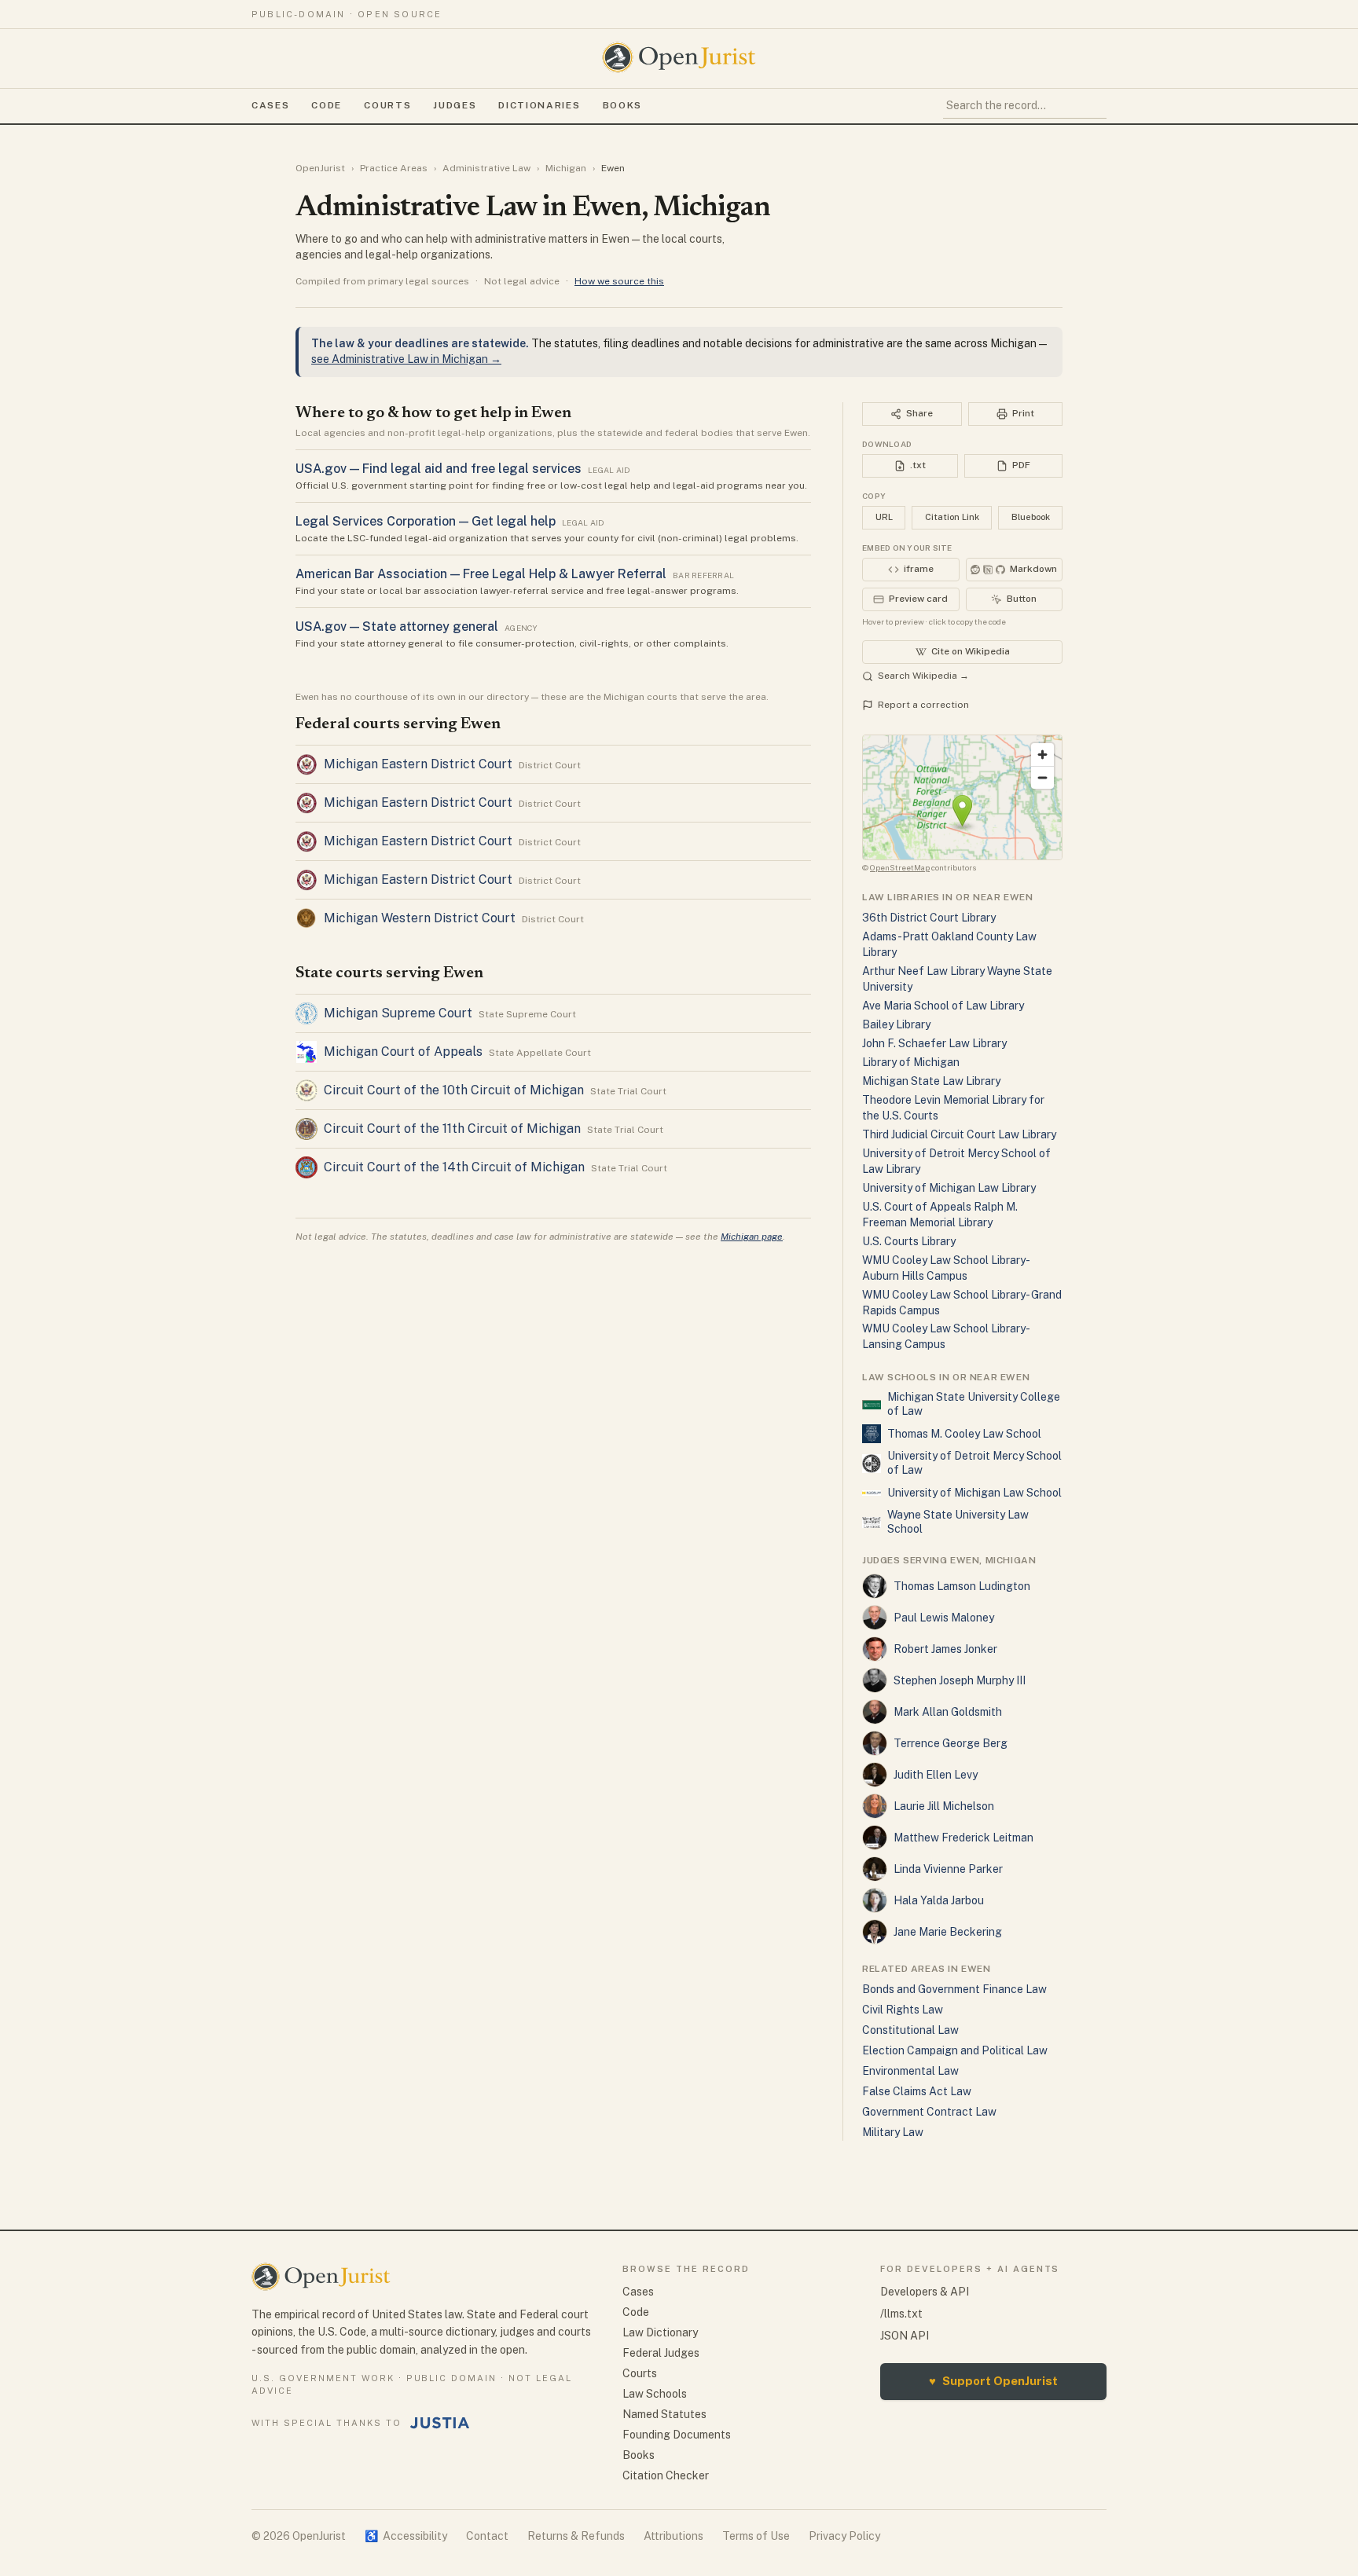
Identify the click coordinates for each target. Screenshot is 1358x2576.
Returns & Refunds (576, 2536)
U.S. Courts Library (909, 1241)
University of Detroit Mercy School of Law (974, 1463)
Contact (487, 2536)
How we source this (619, 281)
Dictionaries (539, 105)
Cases (270, 105)
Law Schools (655, 2394)
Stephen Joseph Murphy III (960, 1680)
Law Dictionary (660, 2332)
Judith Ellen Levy (936, 1775)
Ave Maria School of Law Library (943, 1006)
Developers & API (925, 2292)
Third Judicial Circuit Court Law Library (959, 1134)
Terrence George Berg (951, 1743)
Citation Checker (666, 2475)
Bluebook (1031, 517)
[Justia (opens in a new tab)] (440, 2423)
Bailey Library (896, 1024)
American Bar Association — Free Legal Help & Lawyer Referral (481, 574)
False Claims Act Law (917, 2091)
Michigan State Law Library (931, 1081)
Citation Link (952, 517)
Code (327, 105)
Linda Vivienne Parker (948, 1869)
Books (622, 105)
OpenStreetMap (900, 867)
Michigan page (752, 1237)
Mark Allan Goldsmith (948, 1712)
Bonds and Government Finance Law (954, 1989)
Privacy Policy (844, 2536)
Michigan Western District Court (420, 918)
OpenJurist (320, 168)
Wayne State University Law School (958, 1522)
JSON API (905, 2336)
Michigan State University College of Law (974, 1404)
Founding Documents (677, 2435)
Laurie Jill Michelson (944, 1806)
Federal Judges (661, 2353)
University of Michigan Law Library (949, 1188)
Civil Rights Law (903, 2010)
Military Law (893, 2132)
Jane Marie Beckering (948, 1932)
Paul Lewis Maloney (944, 1618)
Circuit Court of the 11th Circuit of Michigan (452, 1129)
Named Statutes (664, 2414)
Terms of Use (756, 2536)
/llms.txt (901, 2314)
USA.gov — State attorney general (397, 627)
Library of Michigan (911, 1062)
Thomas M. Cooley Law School (964, 1434)
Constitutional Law (910, 2030)
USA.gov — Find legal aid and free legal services (439, 469)
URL (884, 517)
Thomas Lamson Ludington (962, 1586)
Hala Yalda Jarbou (939, 1900)
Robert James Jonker (945, 1649)
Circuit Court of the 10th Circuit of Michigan (454, 1090)
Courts (387, 105)
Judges (455, 105)
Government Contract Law (929, 2112)
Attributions (673, 2536)
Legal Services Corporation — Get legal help (426, 521)
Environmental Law (910, 2071)
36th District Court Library (929, 918)
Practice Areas (394, 168)
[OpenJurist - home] (679, 57)
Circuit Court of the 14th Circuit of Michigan (454, 1167)
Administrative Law (486, 168)
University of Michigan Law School (974, 1493)
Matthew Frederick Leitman (963, 1838)
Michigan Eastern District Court (418, 764)
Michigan (566, 168)
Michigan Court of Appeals (403, 1052)
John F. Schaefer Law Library (934, 1043)
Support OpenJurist (993, 2381)
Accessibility (406, 2536)
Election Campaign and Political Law (955, 2050)
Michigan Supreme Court (398, 1013)
